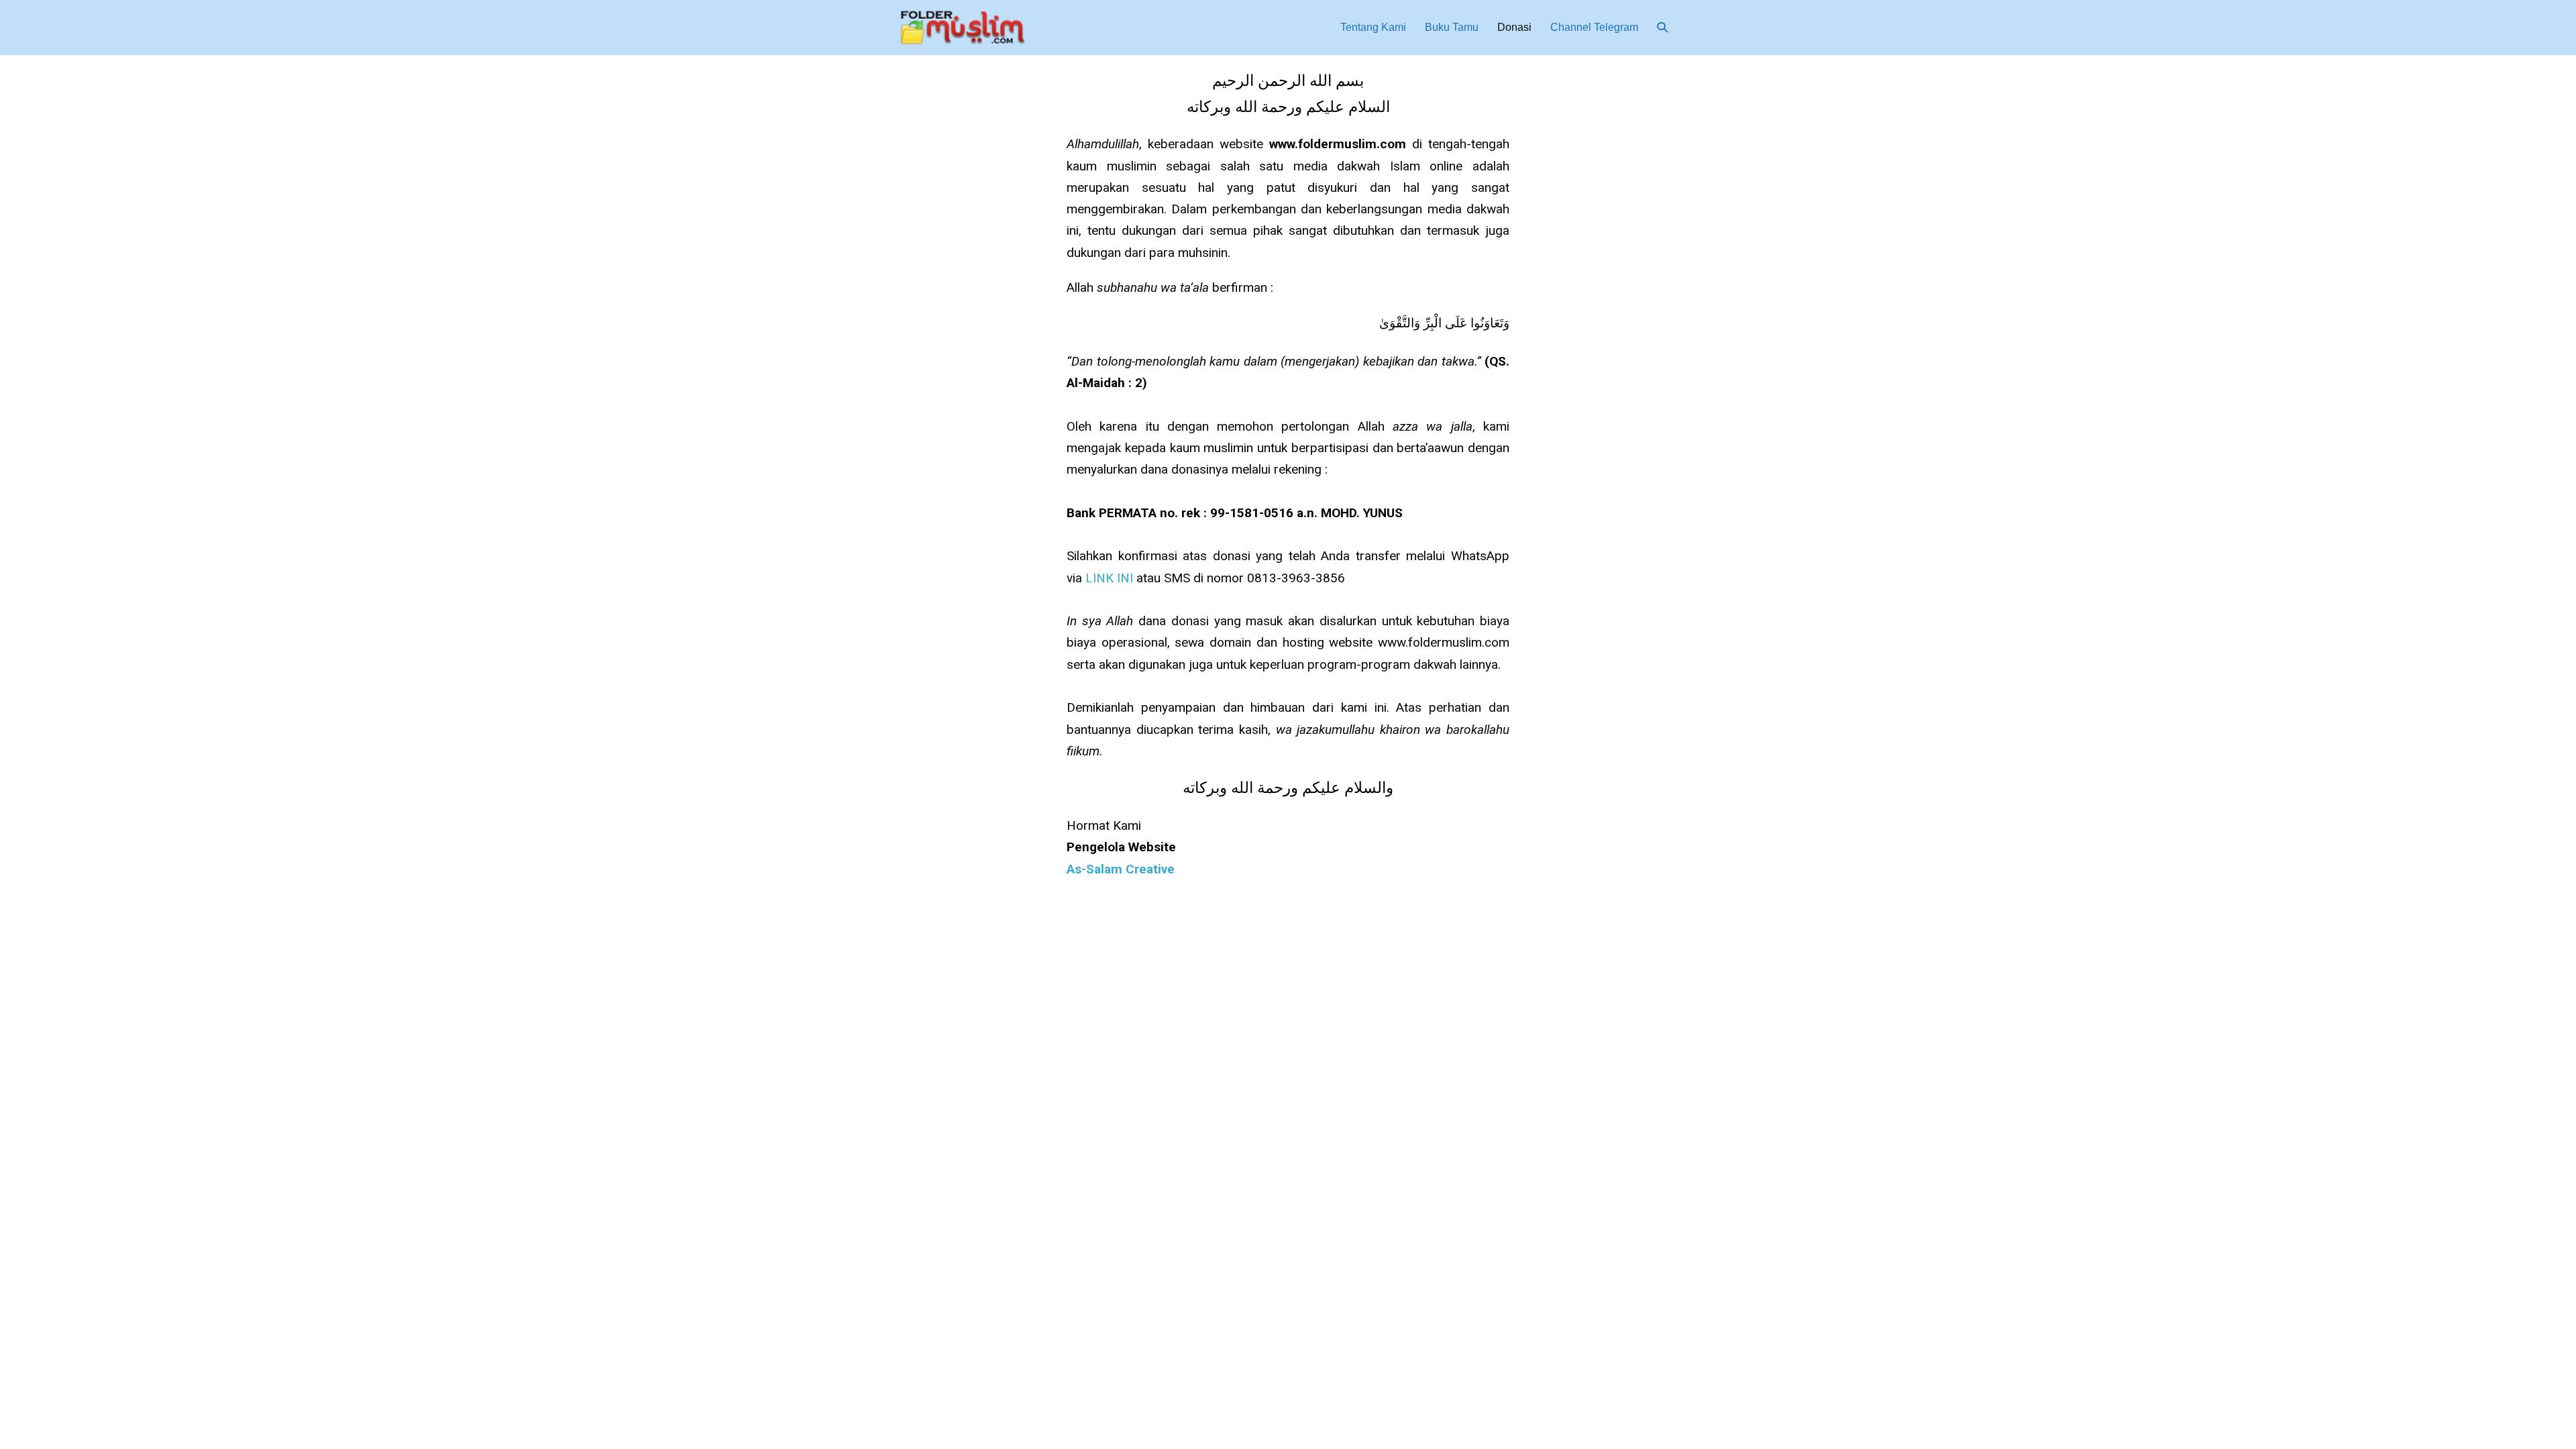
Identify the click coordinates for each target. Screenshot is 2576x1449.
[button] (1662, 27)
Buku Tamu (1452, 27)
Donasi (1514, 27)
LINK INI (1111, 578)
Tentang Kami (1373, 27)
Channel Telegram (1594, 27)
